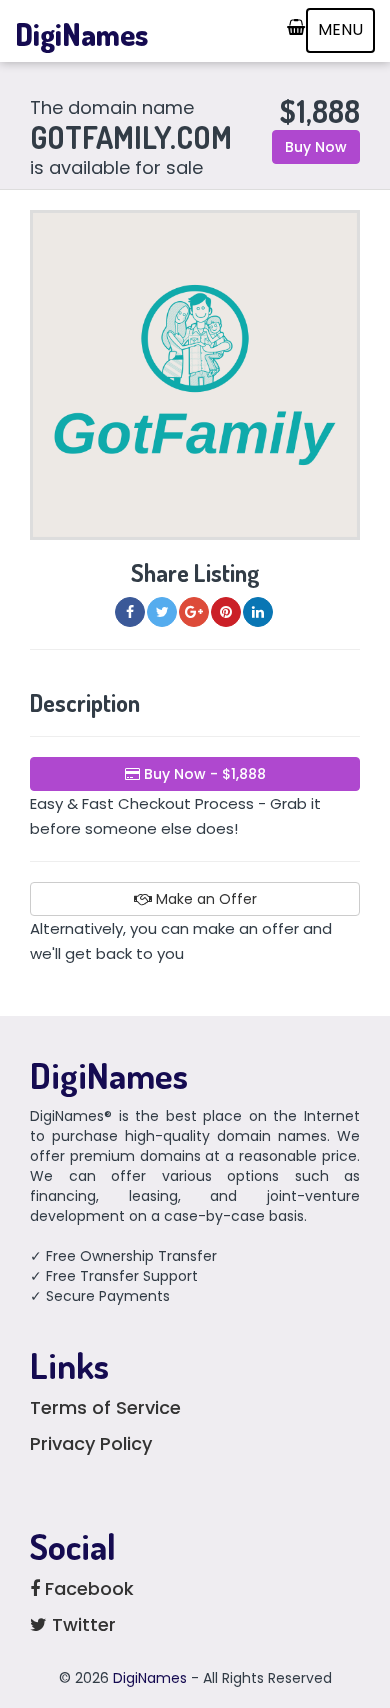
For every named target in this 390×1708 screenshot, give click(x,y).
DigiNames (81, 34)
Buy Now (316, 147)
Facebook (87, 1588)
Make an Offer (204, 899)
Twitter (81, 1624)
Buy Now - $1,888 (203, 774)
